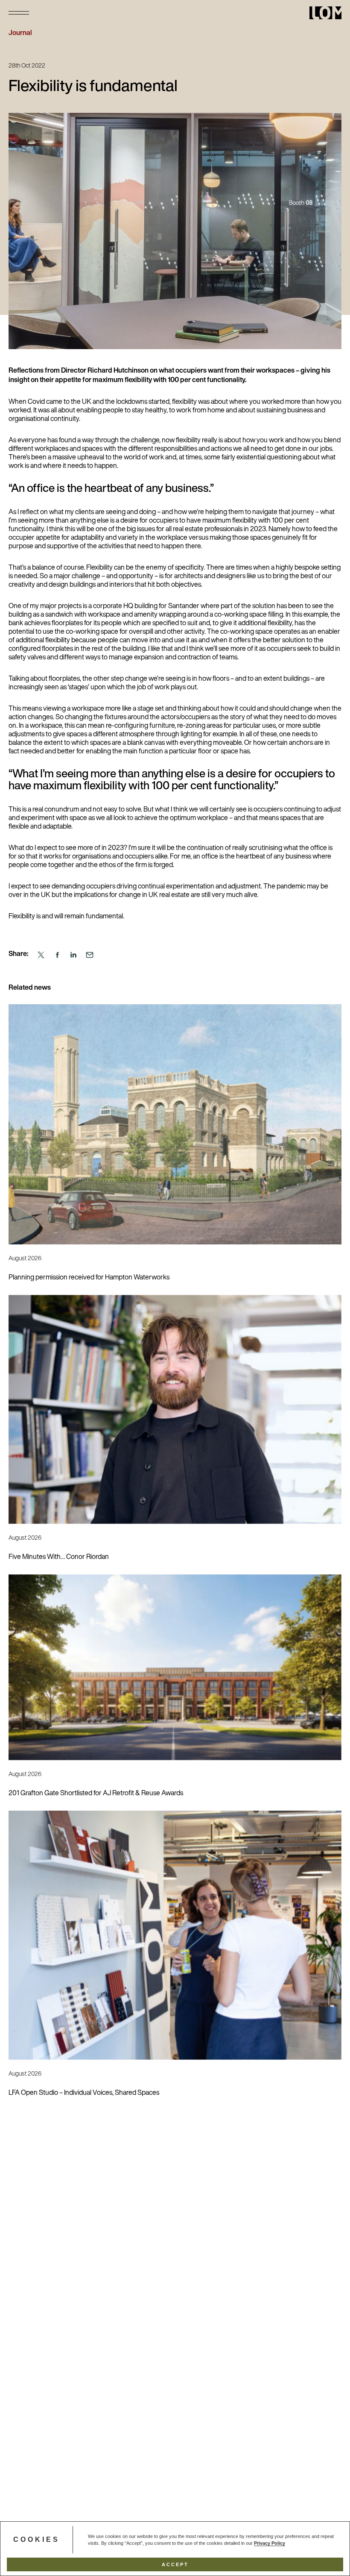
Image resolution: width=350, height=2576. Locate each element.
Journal (20, 33)
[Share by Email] (90, 955)
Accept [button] (175, 2564)
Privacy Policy (270, 2543)
